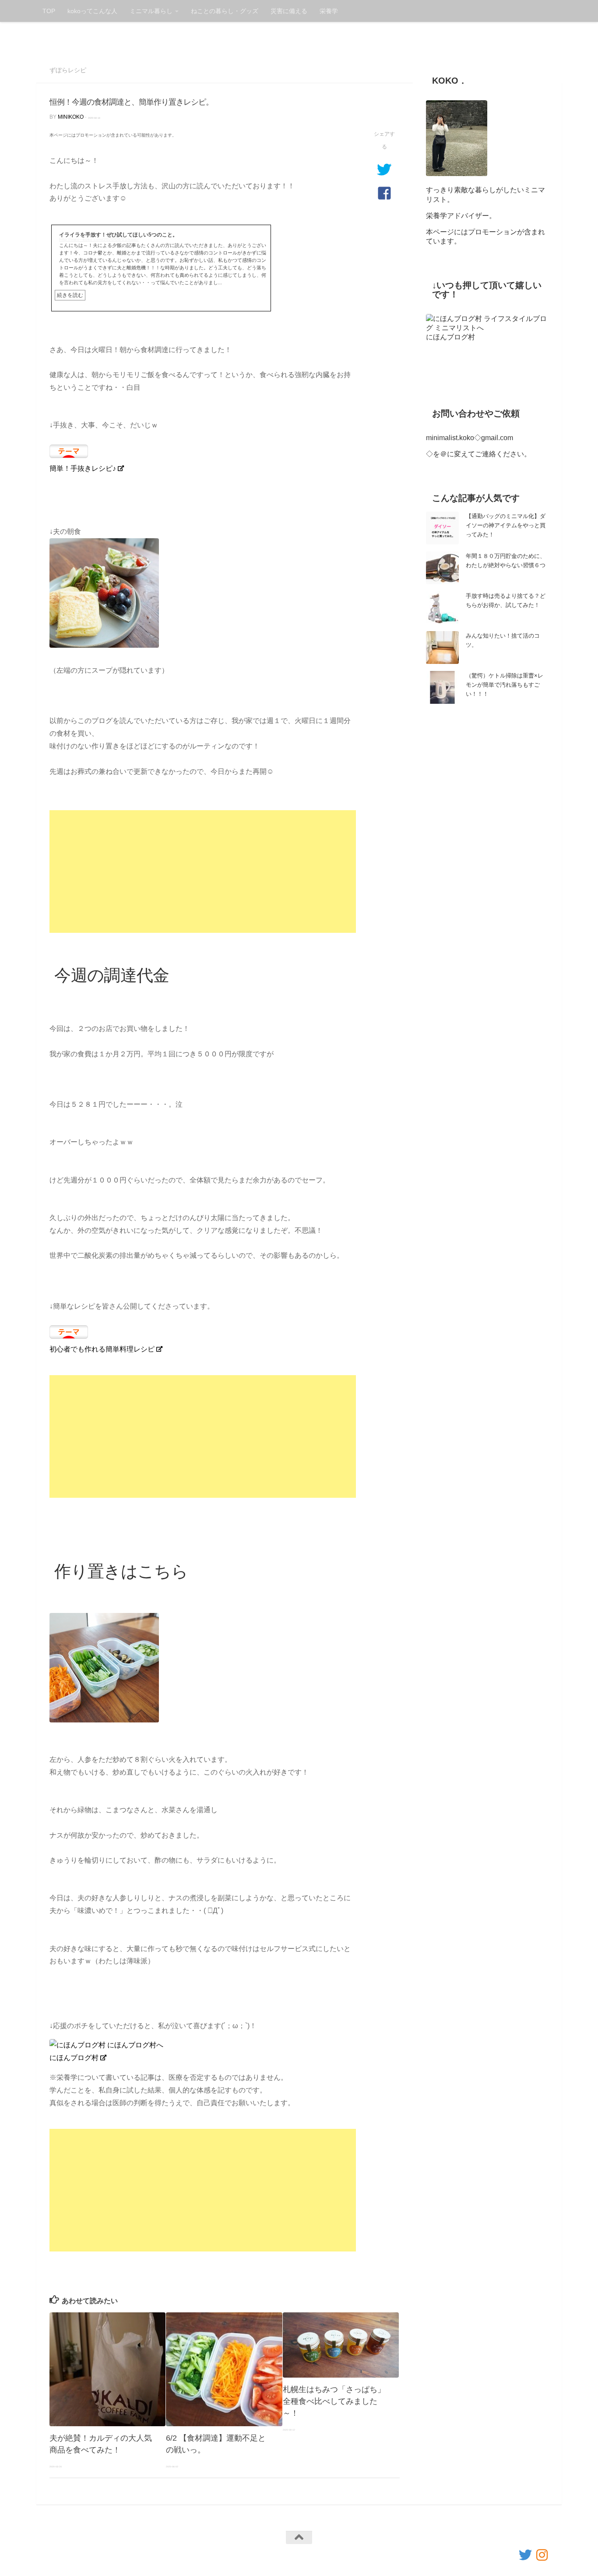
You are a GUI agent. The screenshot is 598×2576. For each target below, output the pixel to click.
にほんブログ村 (74, 2058)
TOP (49, 11)
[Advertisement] (203, 872)
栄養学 (329, 11)
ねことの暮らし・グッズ (225, 11)
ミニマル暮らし (151, 11)
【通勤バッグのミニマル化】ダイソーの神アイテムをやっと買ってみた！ (506, 525)
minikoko (71, 117)
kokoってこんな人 (92, 11)
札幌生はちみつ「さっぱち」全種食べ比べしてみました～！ (334, 2401)
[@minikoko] (525, 2555)
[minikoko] (542, 2555)
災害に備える (289, 11)
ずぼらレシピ (68, 70)
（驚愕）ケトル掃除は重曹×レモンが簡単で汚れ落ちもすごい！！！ (505, 685)
